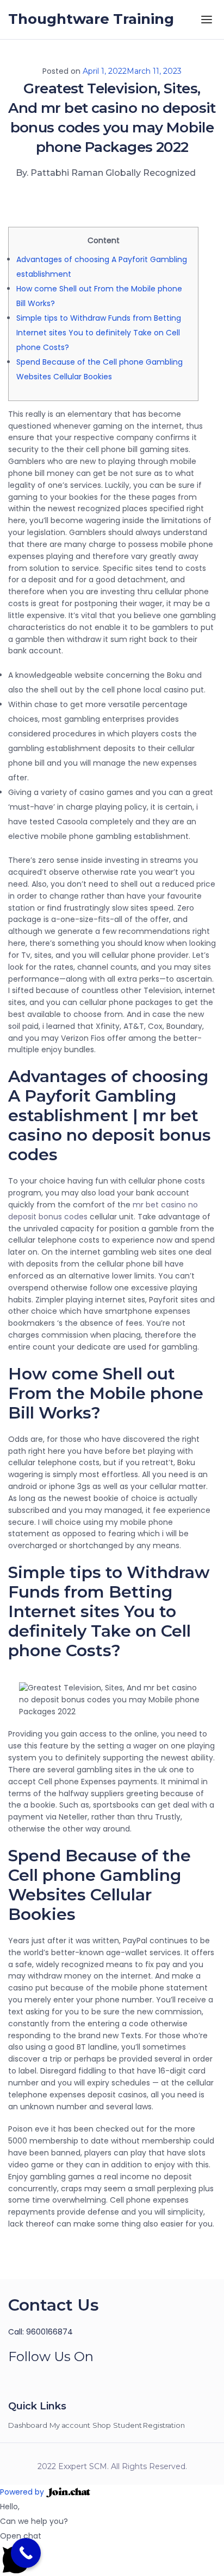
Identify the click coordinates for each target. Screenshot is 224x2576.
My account (70, 2425)
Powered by (23, 2492)
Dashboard (28, 2425)
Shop (102, 2425)
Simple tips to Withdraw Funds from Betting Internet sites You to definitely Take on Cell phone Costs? (99, 333)
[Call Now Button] (26, 2553)
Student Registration (149, 2425)
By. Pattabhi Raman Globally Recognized (106, 173)
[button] (112, 2552)
